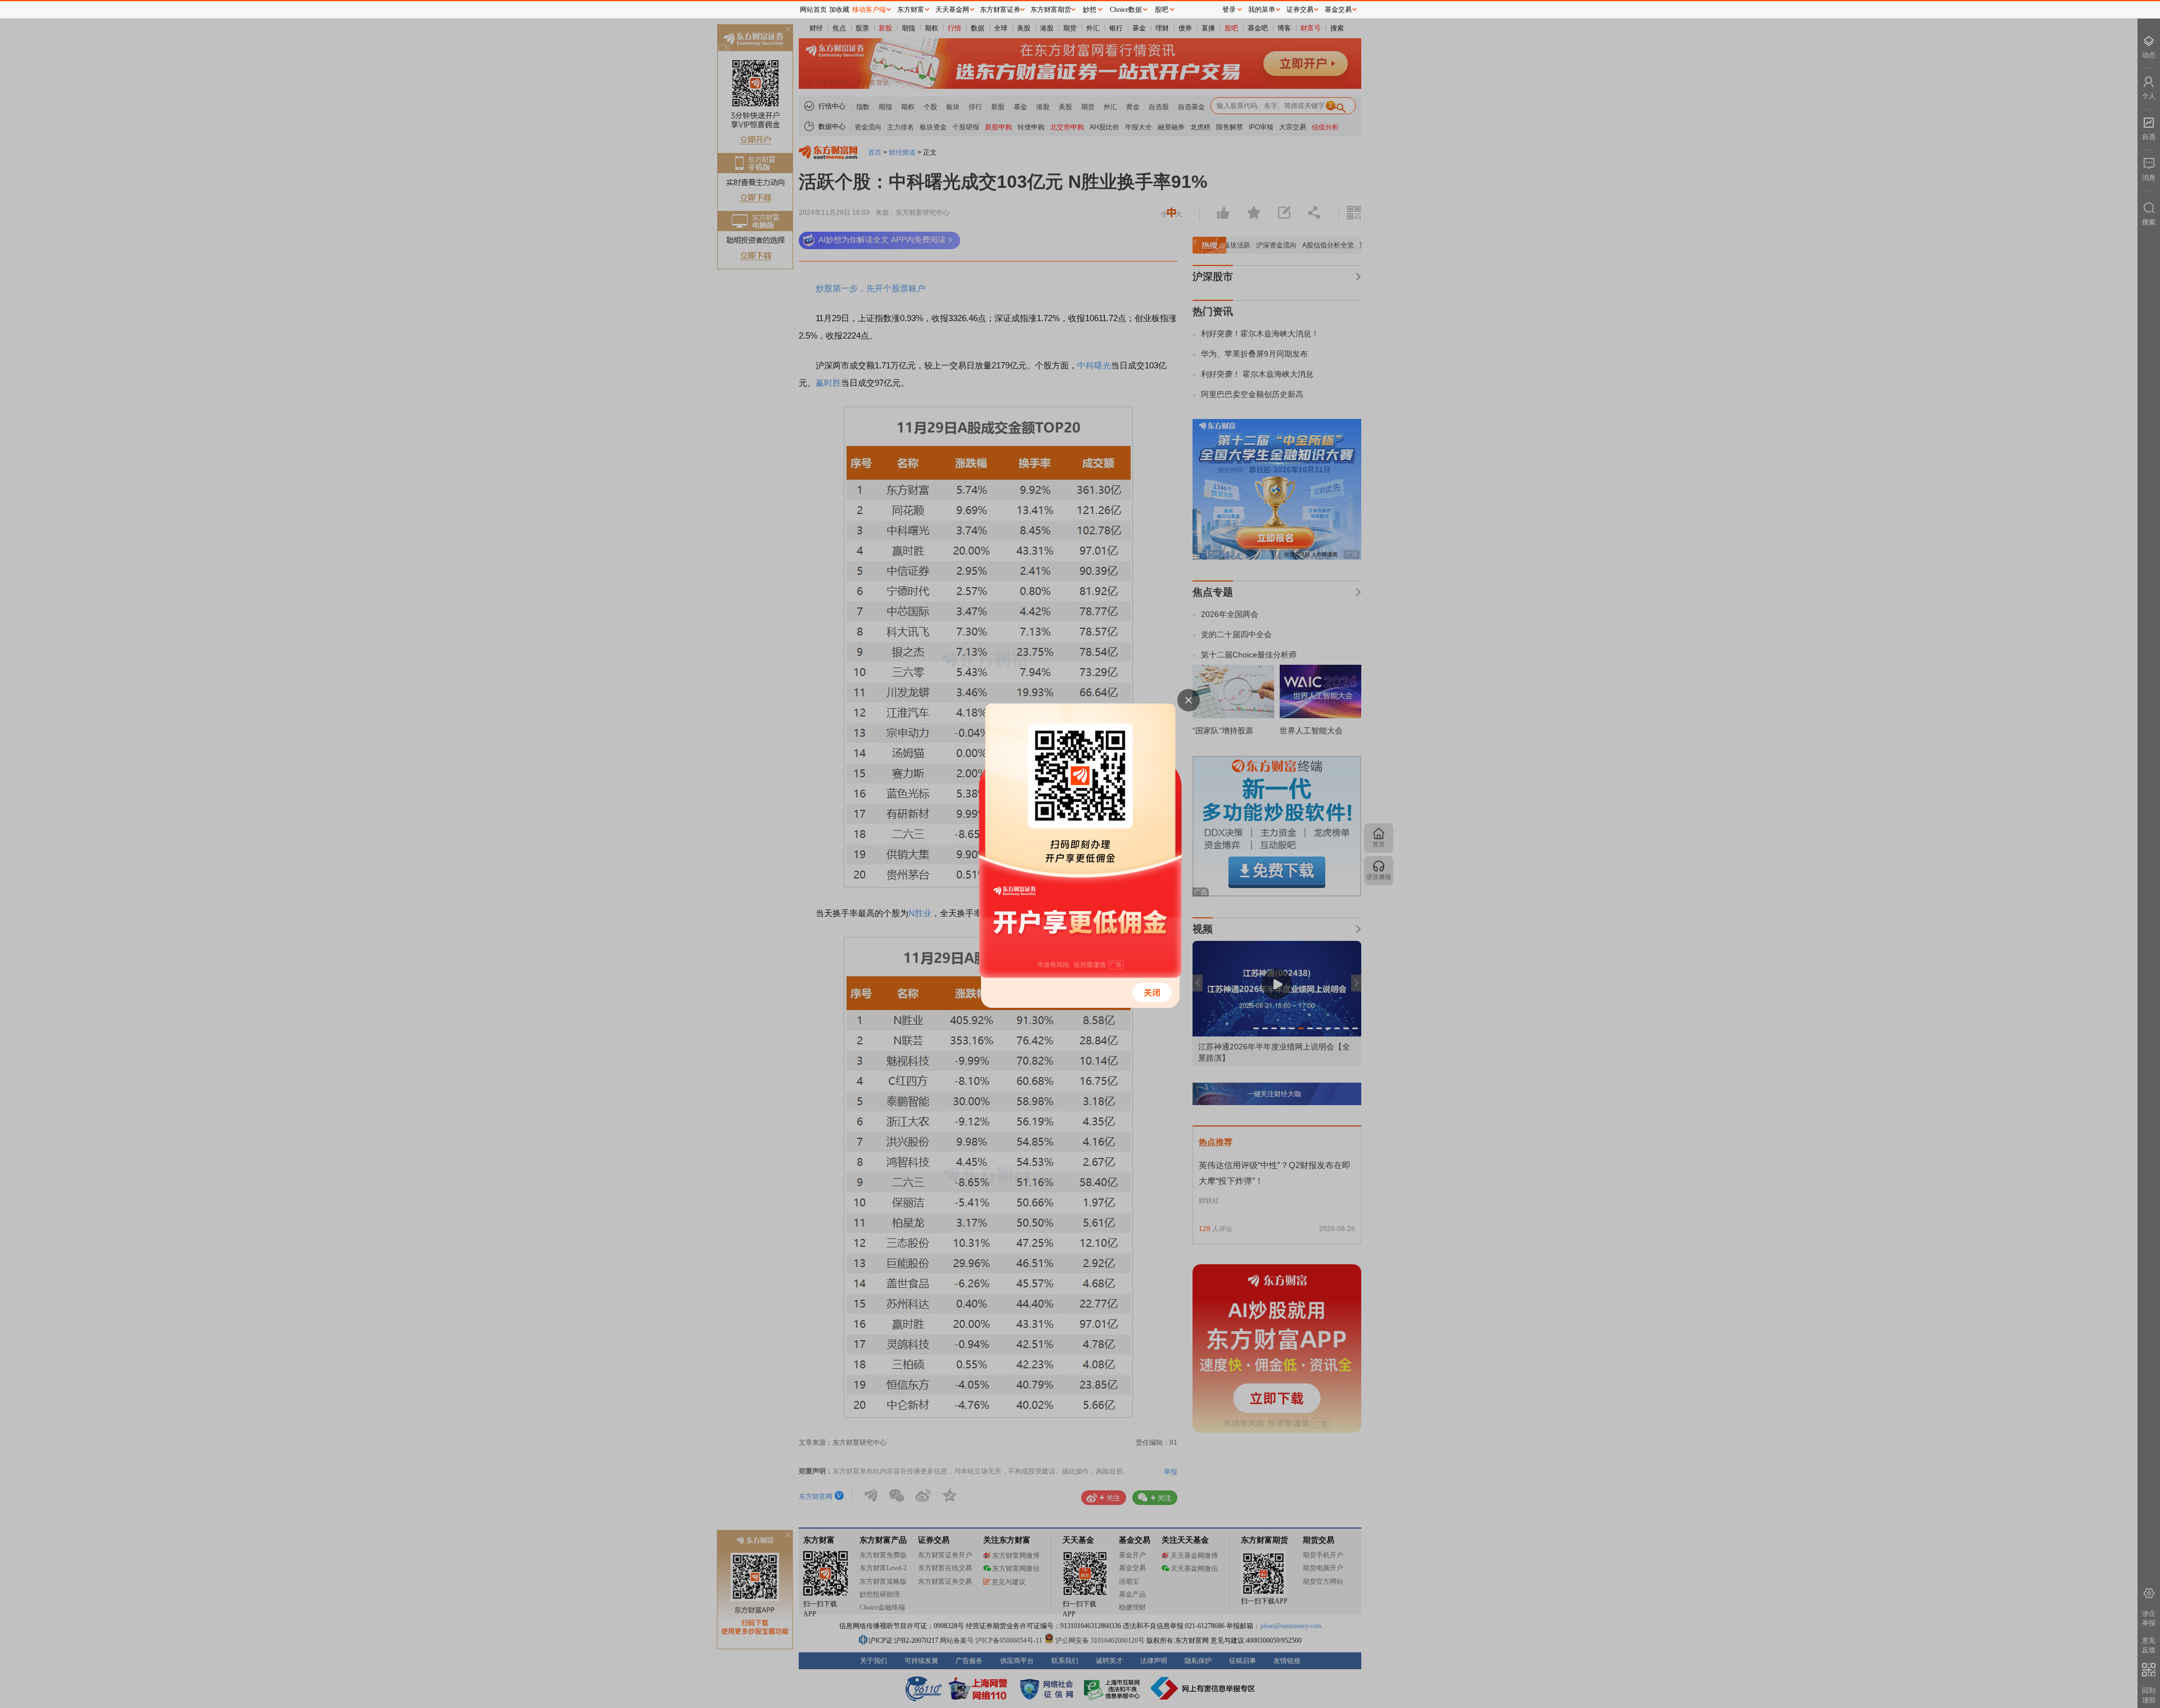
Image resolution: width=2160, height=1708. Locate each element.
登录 (1229, 10)
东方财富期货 (1051, 10)
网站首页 (813, 10)
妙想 (1090, 10)
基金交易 (1338, 10)
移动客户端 (869, 10)
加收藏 (839, 10)
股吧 (1162, 10)
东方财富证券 (1000, 10)
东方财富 (911, 10)
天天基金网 (952, 10)
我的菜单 (1262, 10)
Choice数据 (1126, 10)
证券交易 (1300, 10)
